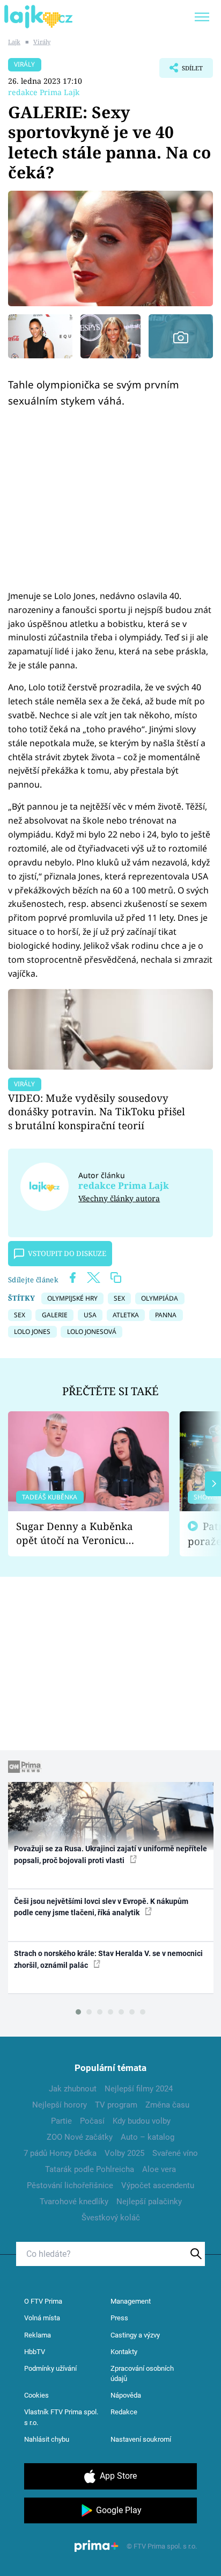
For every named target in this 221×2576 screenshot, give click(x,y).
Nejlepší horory (60, 2105)
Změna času (167, 2105)
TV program (116, 2105)
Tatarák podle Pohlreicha (90, 2169)
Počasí (92, 2121)
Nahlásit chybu (47, 2439)
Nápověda (126, 2395)
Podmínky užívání (50, 2368)
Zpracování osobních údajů (142, 2374)
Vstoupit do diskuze (67, 1253)
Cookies (36, 2395)
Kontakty (124, 2352)
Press (119, 2318)
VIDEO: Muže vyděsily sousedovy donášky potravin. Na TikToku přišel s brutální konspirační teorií (97, 1112)
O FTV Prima (43, 2301)
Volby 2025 (124, 2153)
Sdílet (181, 71)
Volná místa (42, 2318)
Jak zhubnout (73, 2089)
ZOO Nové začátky (80, 2137)
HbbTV (35, 2352)
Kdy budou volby (142, 2121)
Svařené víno (175, 2153)
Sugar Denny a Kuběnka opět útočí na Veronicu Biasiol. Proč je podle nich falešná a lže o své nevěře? (80, 1534)
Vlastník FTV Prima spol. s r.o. (61, 2417)
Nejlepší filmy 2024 (139, 2089)
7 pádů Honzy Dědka (60, 2153)
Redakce (124, 2412)
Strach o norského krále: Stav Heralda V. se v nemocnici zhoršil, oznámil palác (108, 1959)
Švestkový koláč (111, 2218)
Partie (61, 2121)
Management (131, 2301)
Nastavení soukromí (141, 2439)
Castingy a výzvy (135, 2335)
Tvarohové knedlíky (74, 2202)
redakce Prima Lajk (44, 92)
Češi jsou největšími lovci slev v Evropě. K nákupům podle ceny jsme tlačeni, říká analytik (101, 1907)
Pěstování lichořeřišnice (70, 2185)
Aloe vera (159, 2169)
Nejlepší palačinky (149, 2202)
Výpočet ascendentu (158, 2185)
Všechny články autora (119, 1198)
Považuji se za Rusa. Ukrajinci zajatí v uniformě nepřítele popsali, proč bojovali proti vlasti (110, 1854)
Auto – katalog (148, 2137)
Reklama (38, 2335)
